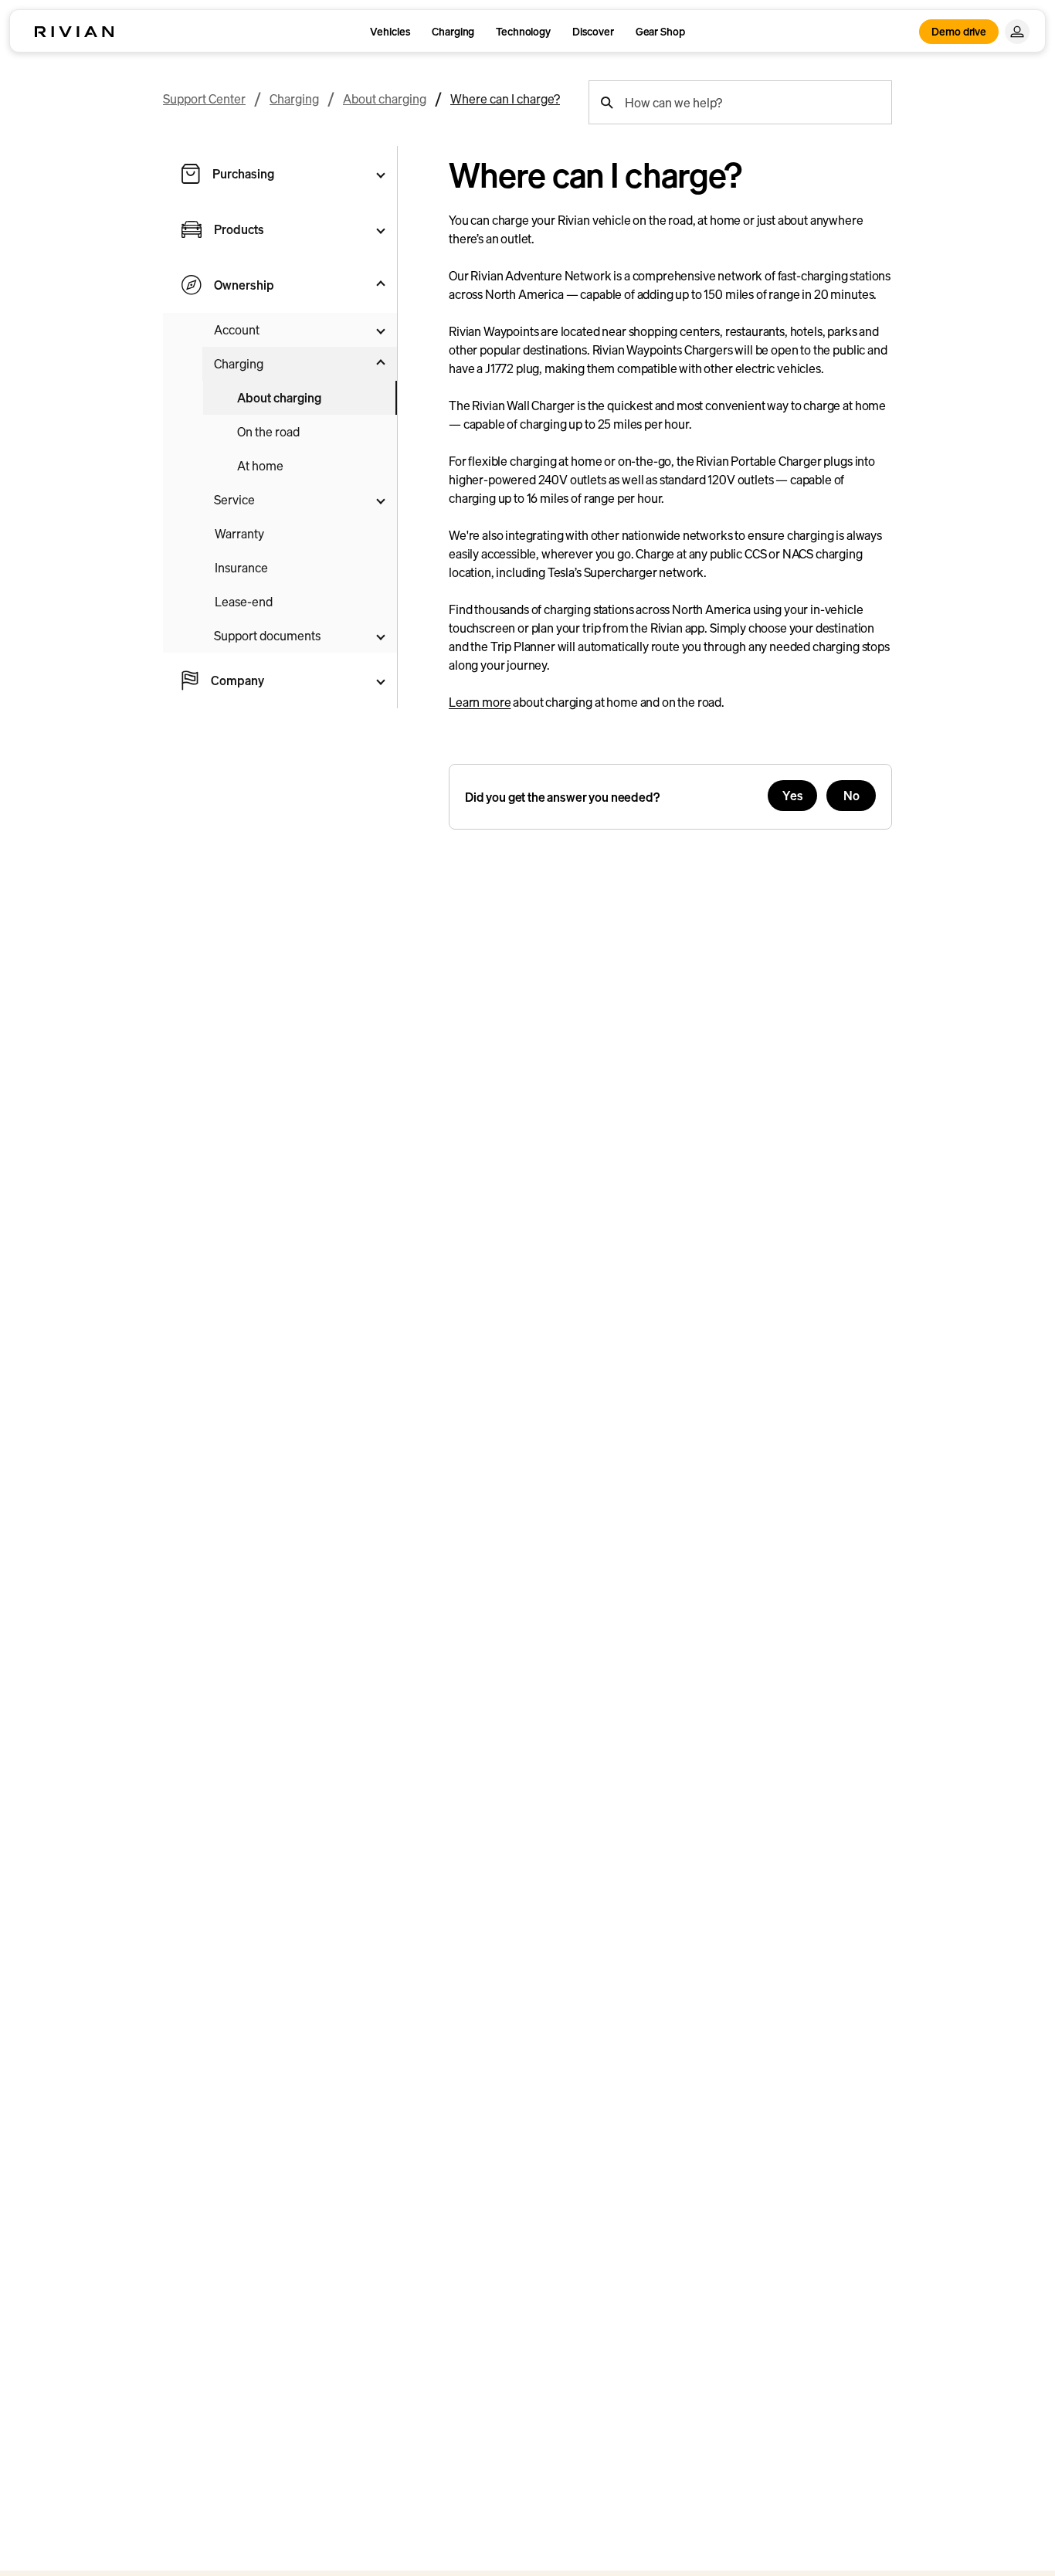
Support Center (204, 99)
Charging (453, 31)
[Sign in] (1017, 32)
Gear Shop (660, 31)
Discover (593, 31)
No (851, 796)
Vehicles (390, 31)
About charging (385, 99)
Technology (523, 31)
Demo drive (959, 31)
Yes (793, 796)
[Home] (74, 32)
